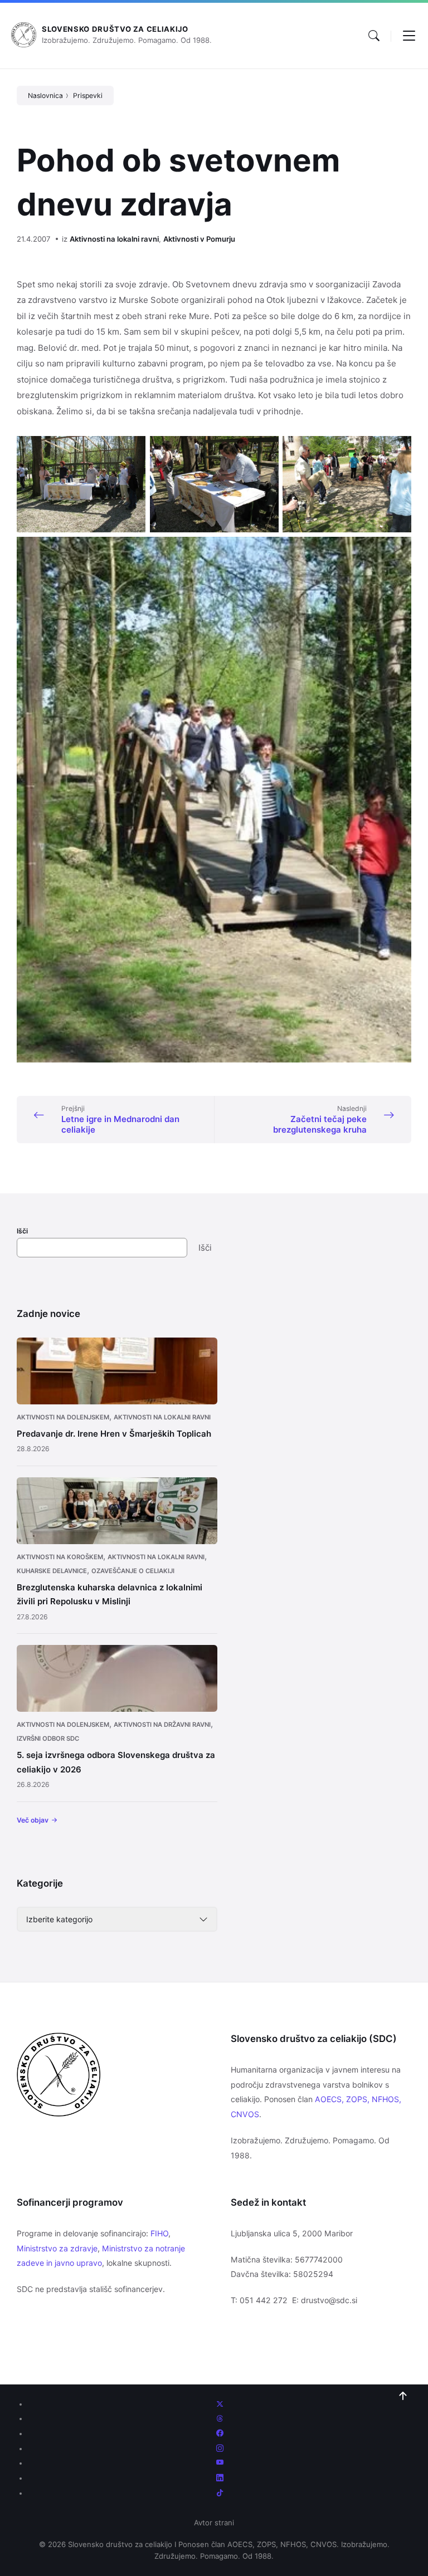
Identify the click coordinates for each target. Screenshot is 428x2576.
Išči (22, 1231)
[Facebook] (220, 2433)
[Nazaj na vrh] (403, 2396)
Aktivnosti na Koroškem (60, 1557)
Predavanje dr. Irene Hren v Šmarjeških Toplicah (114, 1434)
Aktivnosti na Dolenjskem (63, 1417)
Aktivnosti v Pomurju (199, 239)
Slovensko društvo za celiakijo (115, 29)
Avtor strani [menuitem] (214, 2523)
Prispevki (88, 96)
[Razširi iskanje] (374, 36)
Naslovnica (45, 96)
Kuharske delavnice (52, 1571)
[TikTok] (220, 2493)
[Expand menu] (409, 36)
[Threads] (220, 2418)
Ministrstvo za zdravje (57, 2248)
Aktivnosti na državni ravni (162, 1725)
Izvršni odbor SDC (48, 1738)
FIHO (159, 2233)
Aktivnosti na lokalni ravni (114, 239)
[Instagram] (220, 2448)
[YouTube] (220, 2463)
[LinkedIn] (220, 2478)
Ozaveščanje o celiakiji (133, 1571)
